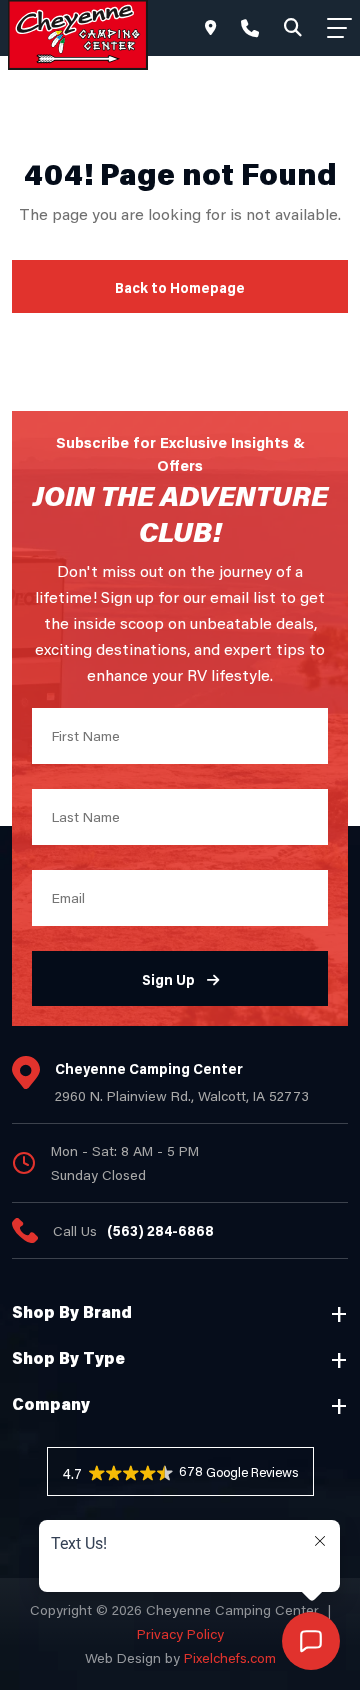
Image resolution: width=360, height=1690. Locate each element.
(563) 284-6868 (160, 1230)
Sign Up (168, 979)
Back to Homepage (180, 287)
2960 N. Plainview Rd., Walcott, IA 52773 (182, 1095)
